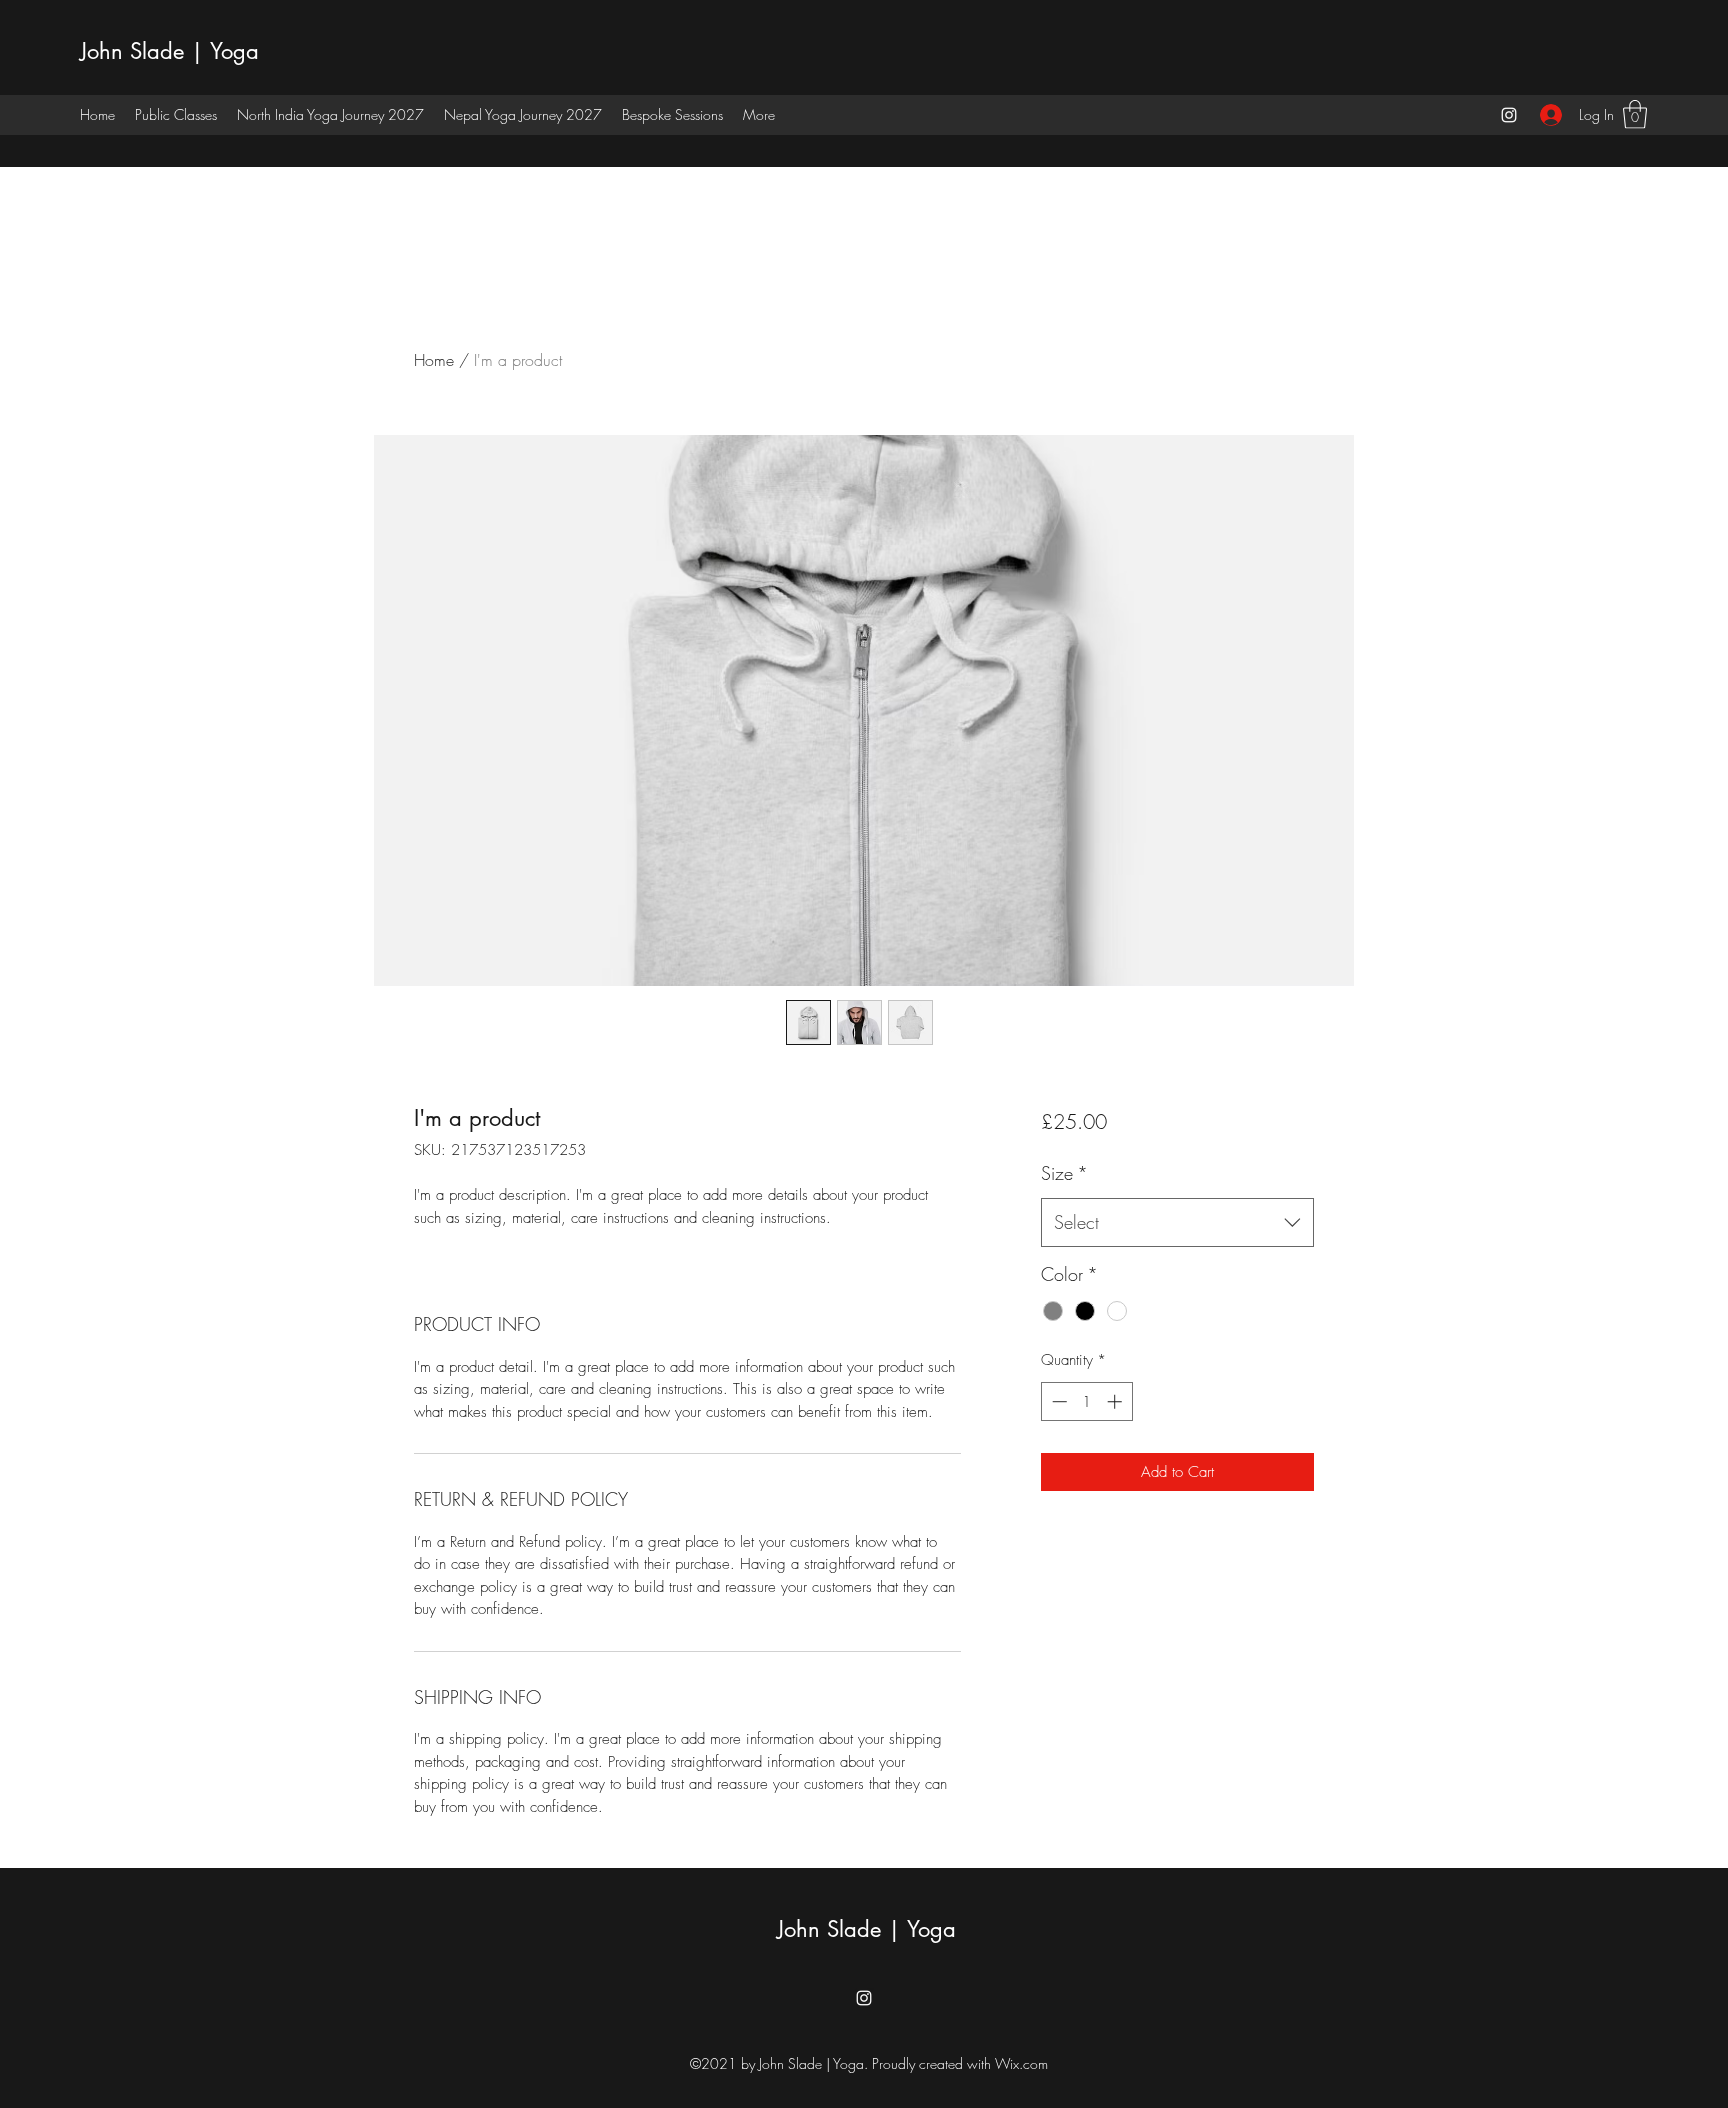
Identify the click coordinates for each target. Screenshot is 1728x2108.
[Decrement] (1057, 1401)
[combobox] (1177, 1223)
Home (434, 360)
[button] (1635, 114)
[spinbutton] (1086, 1401)
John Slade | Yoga (169, 51)
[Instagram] (1509, 115)
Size (1064, 1173)
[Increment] (1116, 1401)
